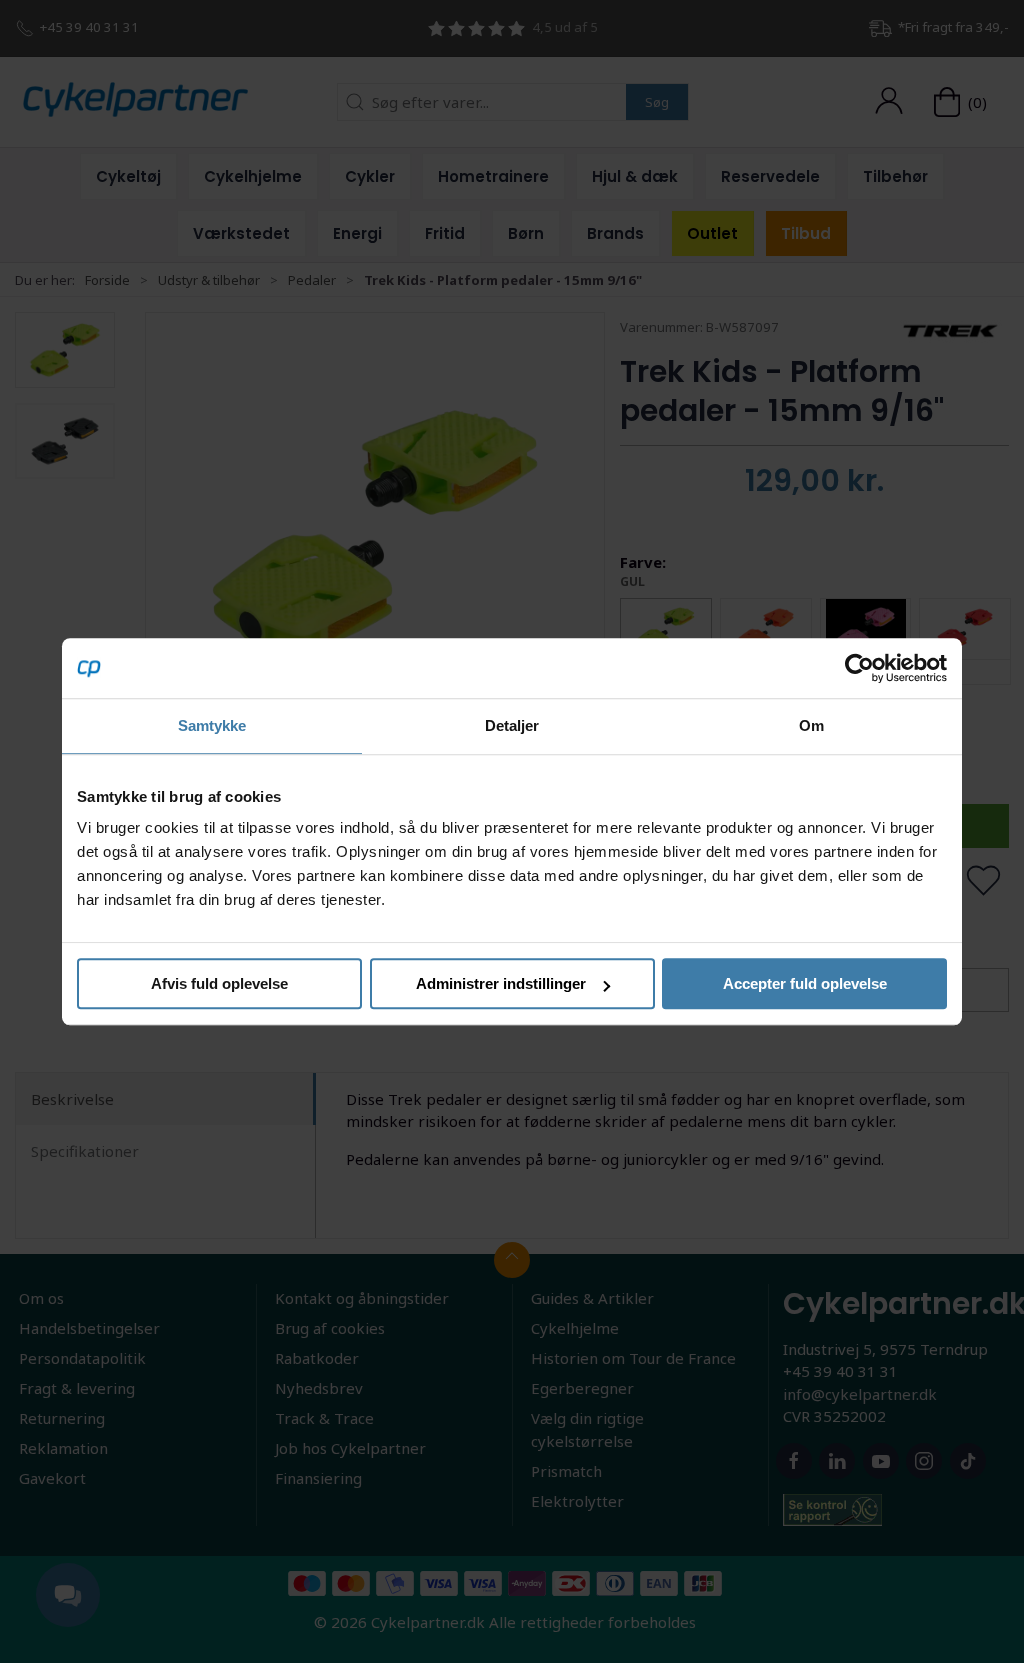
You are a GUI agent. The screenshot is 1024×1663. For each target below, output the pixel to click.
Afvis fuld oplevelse (219, 983)
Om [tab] (811, 725)
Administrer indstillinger (501, 983)
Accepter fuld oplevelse (805, 983)
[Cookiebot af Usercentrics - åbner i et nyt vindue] (859, 668)
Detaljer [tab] (512, 725)
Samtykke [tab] (212, 725)
